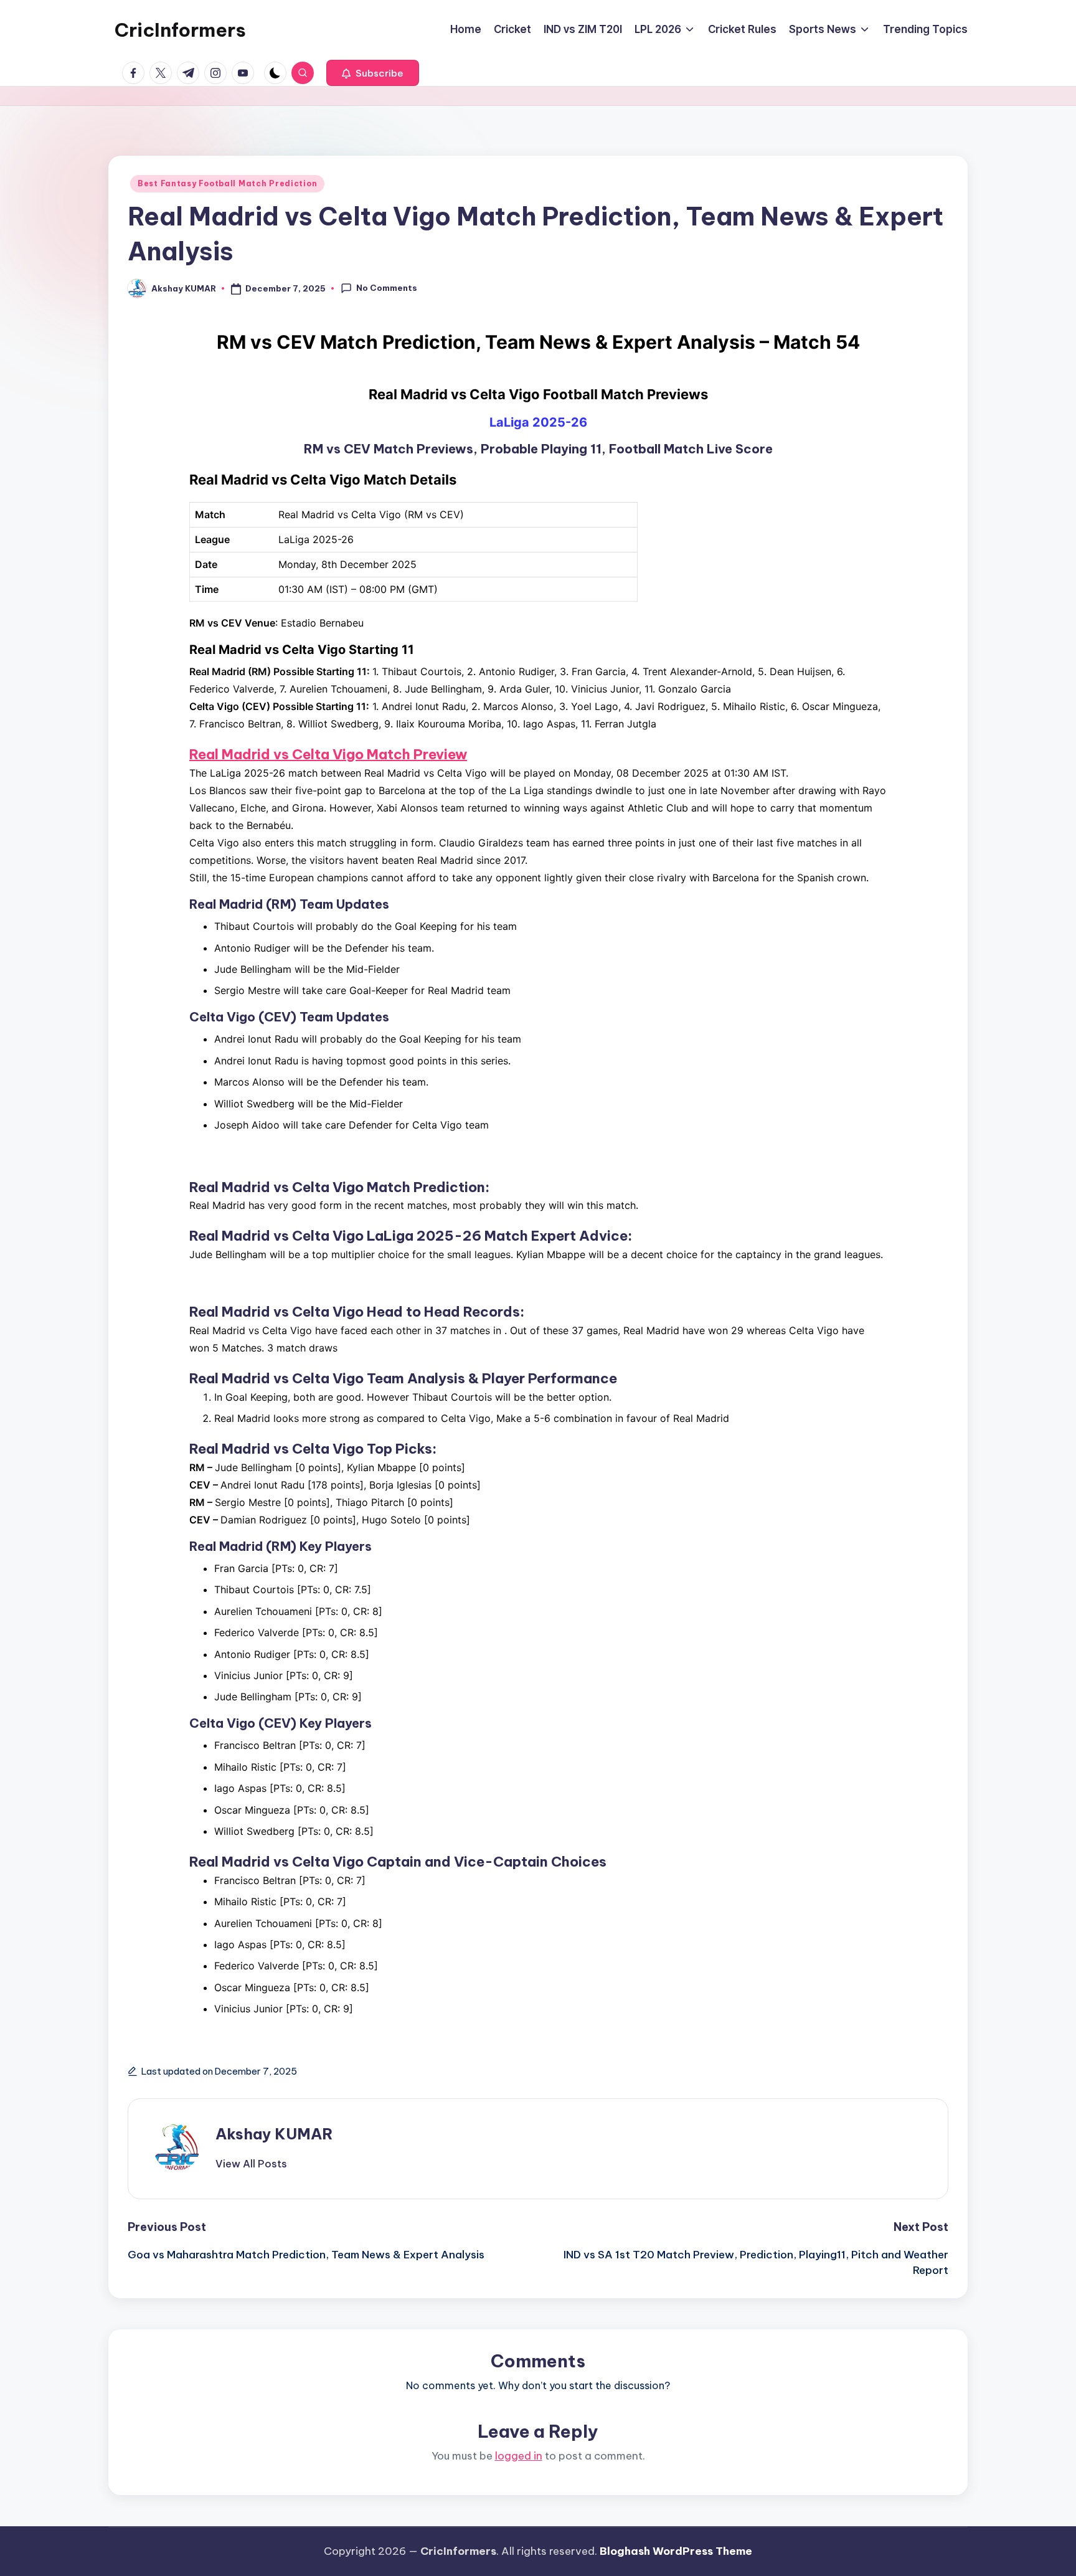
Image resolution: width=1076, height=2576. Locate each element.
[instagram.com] (218, 73)
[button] (373, 73)
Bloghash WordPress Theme (676, 2551)
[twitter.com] (163, 73)
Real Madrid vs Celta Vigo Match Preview (328, 754)
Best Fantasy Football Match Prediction (227, 183)
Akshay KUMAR (274, 2134)
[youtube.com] (245, 73)
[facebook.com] (136, 73)
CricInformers (180, 30)
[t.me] (191, 73)
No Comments (387, 288)
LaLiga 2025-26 (538, 422)
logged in (519, 2456)
